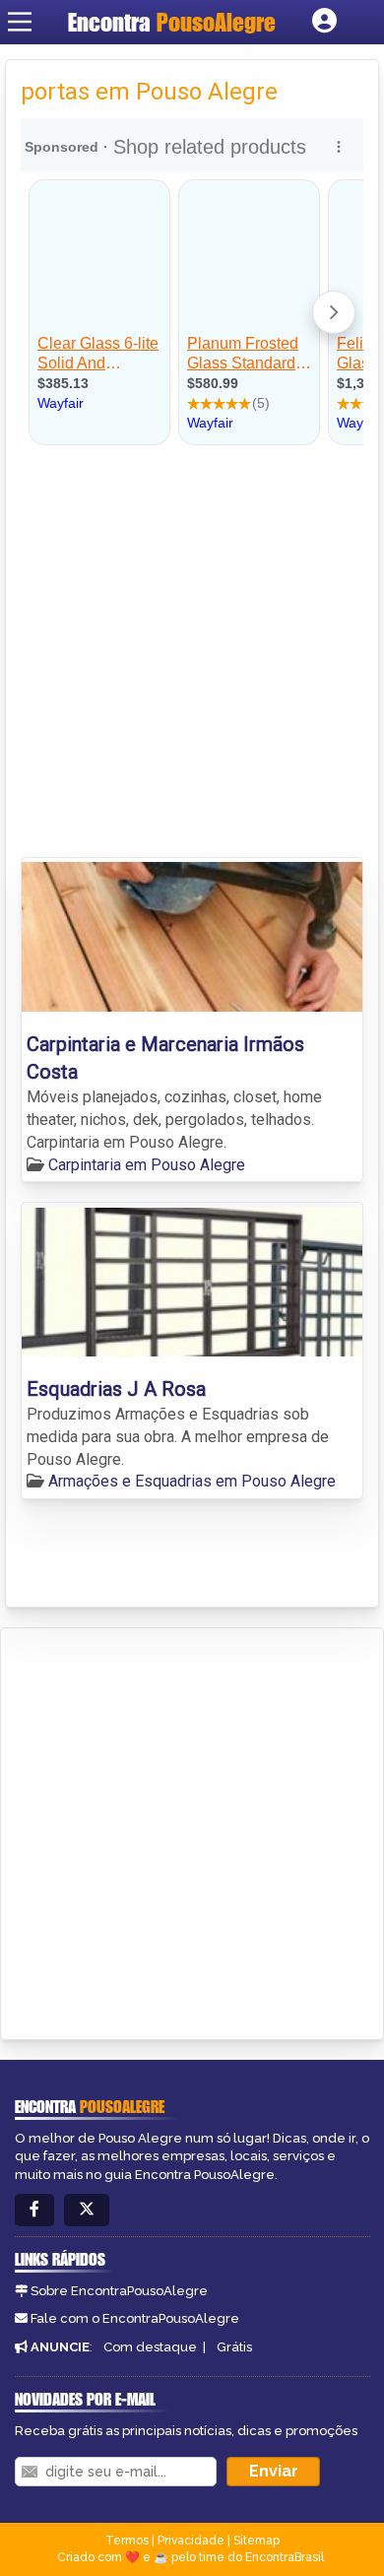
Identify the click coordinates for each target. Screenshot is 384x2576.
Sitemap (256, 2541)
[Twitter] (87, 2210)
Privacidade (191, 2541)
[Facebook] (34, 2210)
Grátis (234, 2347)
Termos (127, 2541)
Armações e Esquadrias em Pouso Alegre (192, 1481)
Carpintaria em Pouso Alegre (147, 1165)
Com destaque (150, 2347)
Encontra (172, 22)
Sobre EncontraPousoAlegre (119, 2291)
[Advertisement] (192, 655)
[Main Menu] (20, 22)
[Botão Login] (324, 22)
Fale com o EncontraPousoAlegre (135, 2318)
